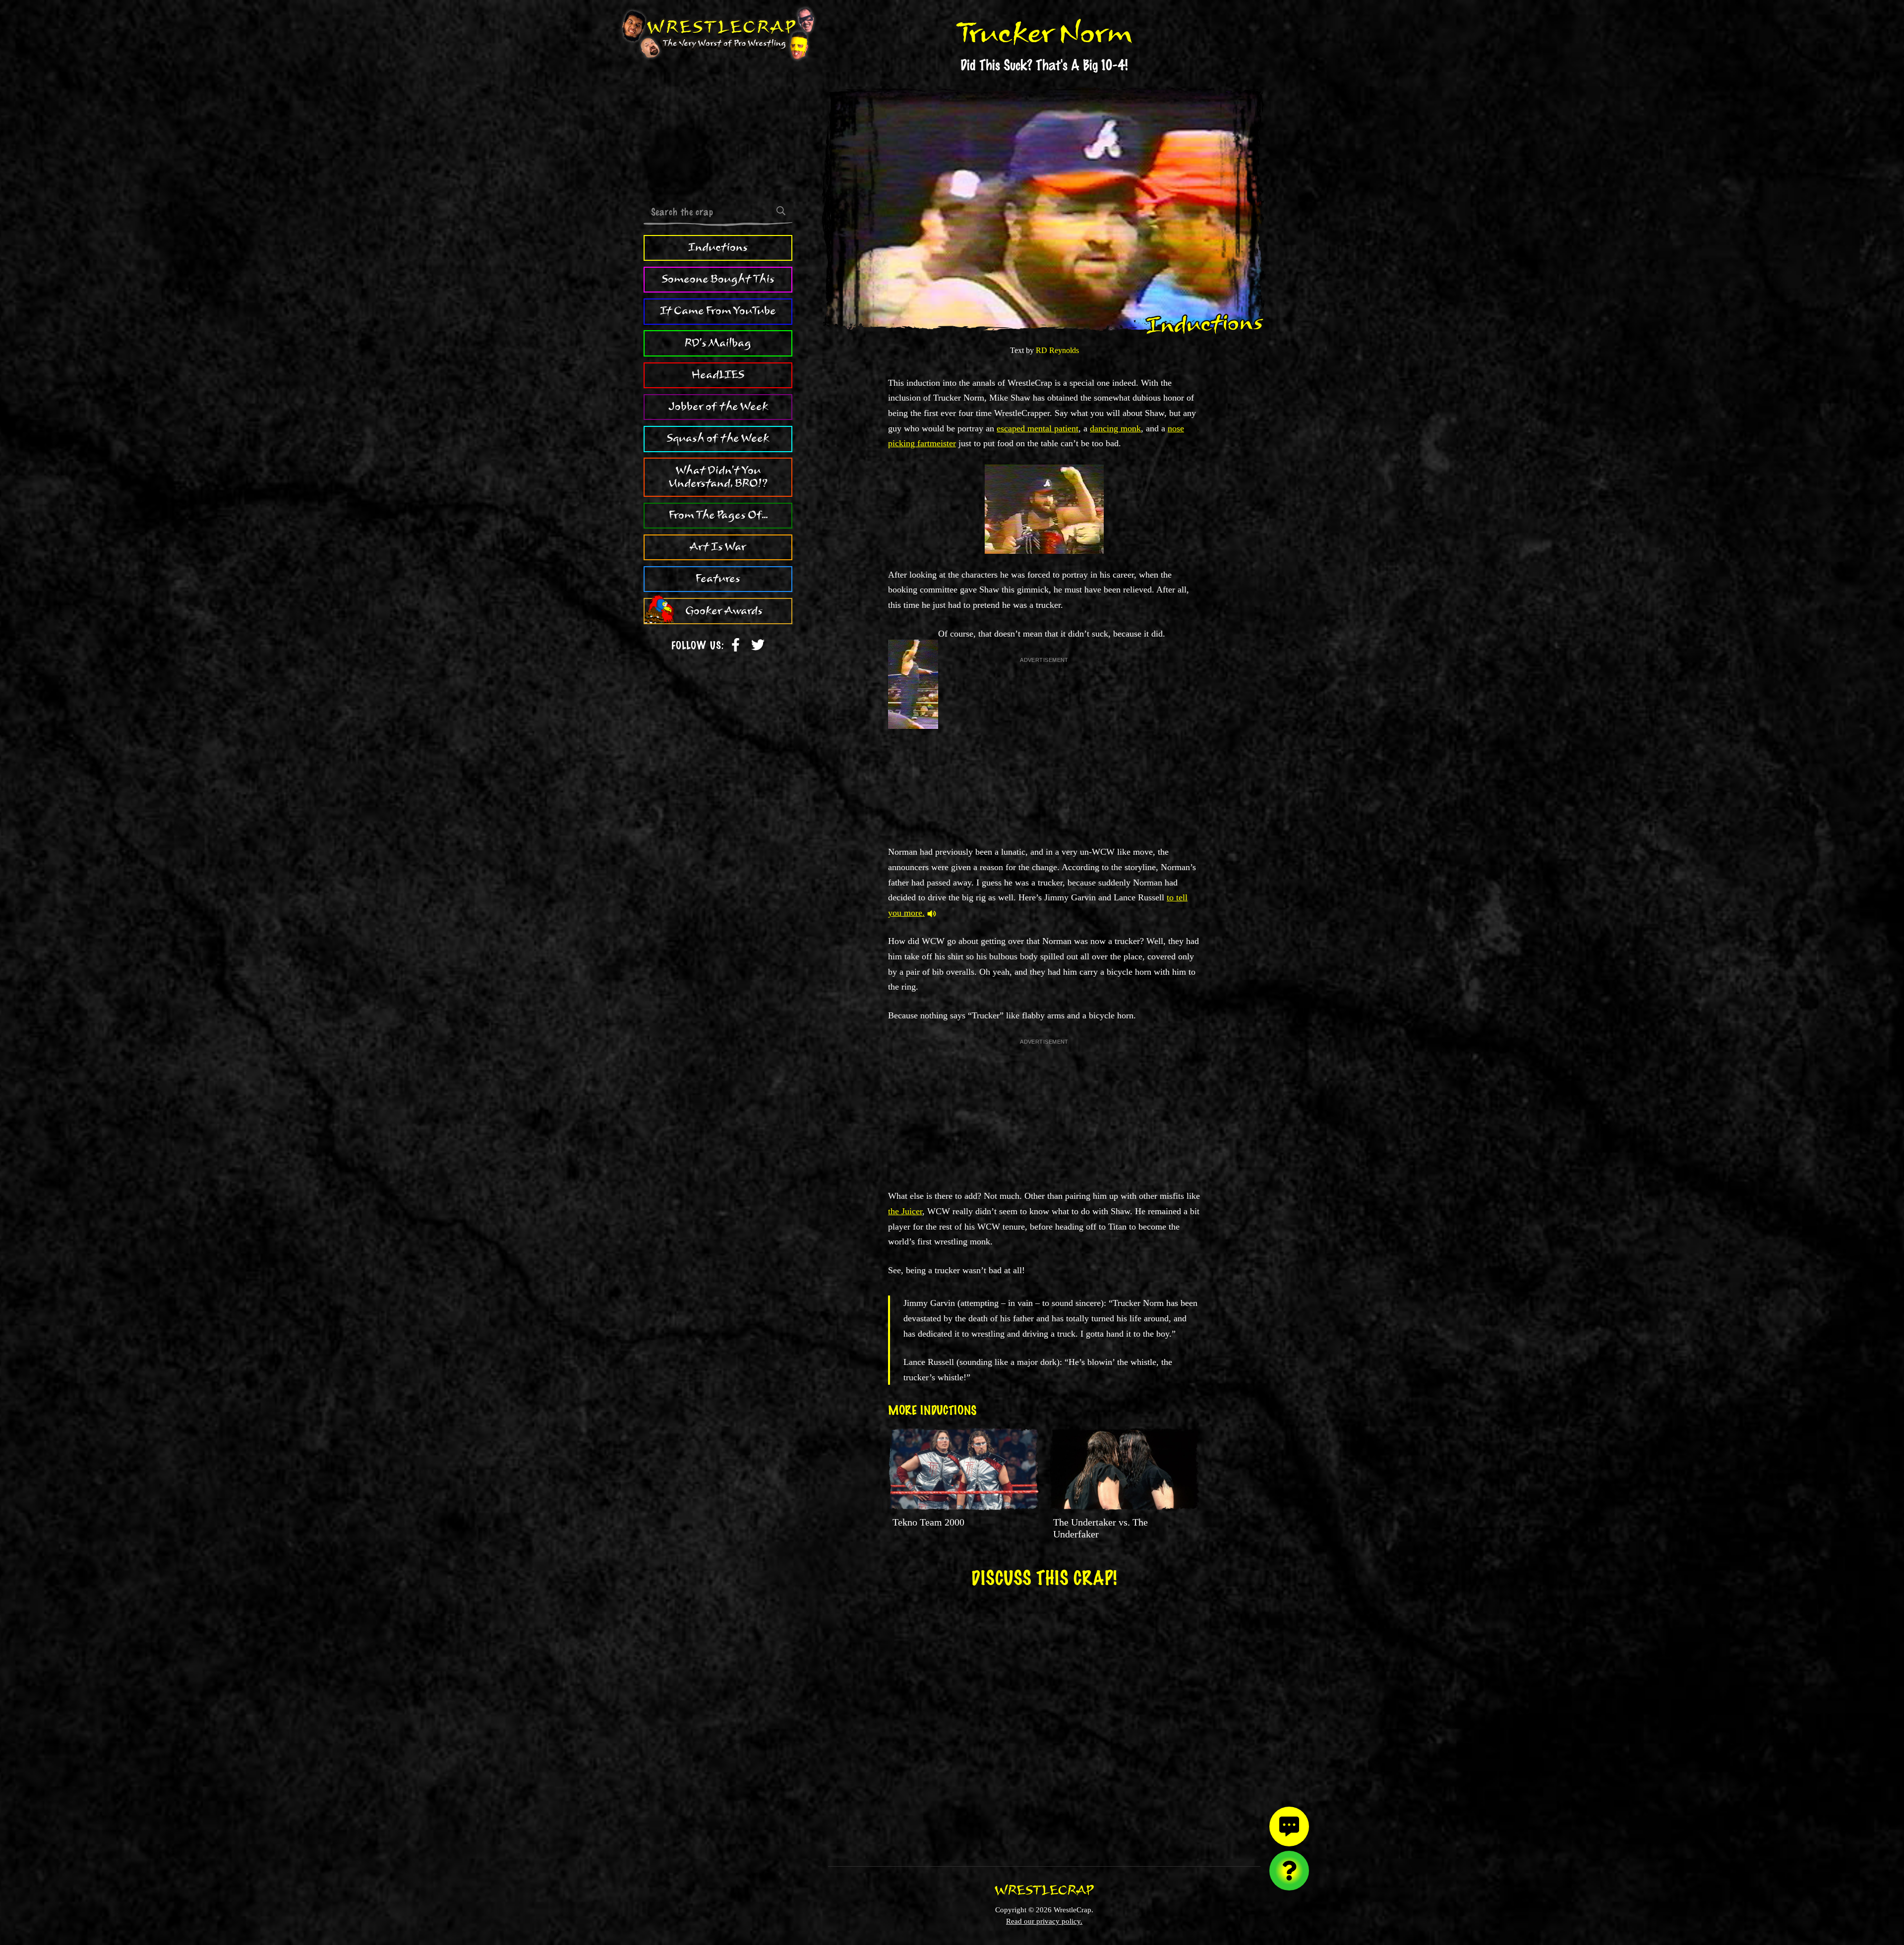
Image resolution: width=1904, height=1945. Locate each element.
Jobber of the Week (718, 407)
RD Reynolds (1057, 350)
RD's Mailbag (718, 343)
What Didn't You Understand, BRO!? (718, 477)
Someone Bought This (718, 279)
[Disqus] (1044, 1720)
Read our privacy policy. (1044, 1921)
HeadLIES (718, 375)
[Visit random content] (1289, 1871)
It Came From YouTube (718, 311)
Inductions (718, 247)
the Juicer (905, 1211)
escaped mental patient (1038, 428)
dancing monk (1115, 428)
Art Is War (718, 547)
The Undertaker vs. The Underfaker (1101, 1528)
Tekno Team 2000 (928, 1522)
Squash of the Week (718, 438)
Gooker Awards (724, 611)
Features (718, 579)
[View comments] (1289, 1827)
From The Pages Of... (718, 515)
